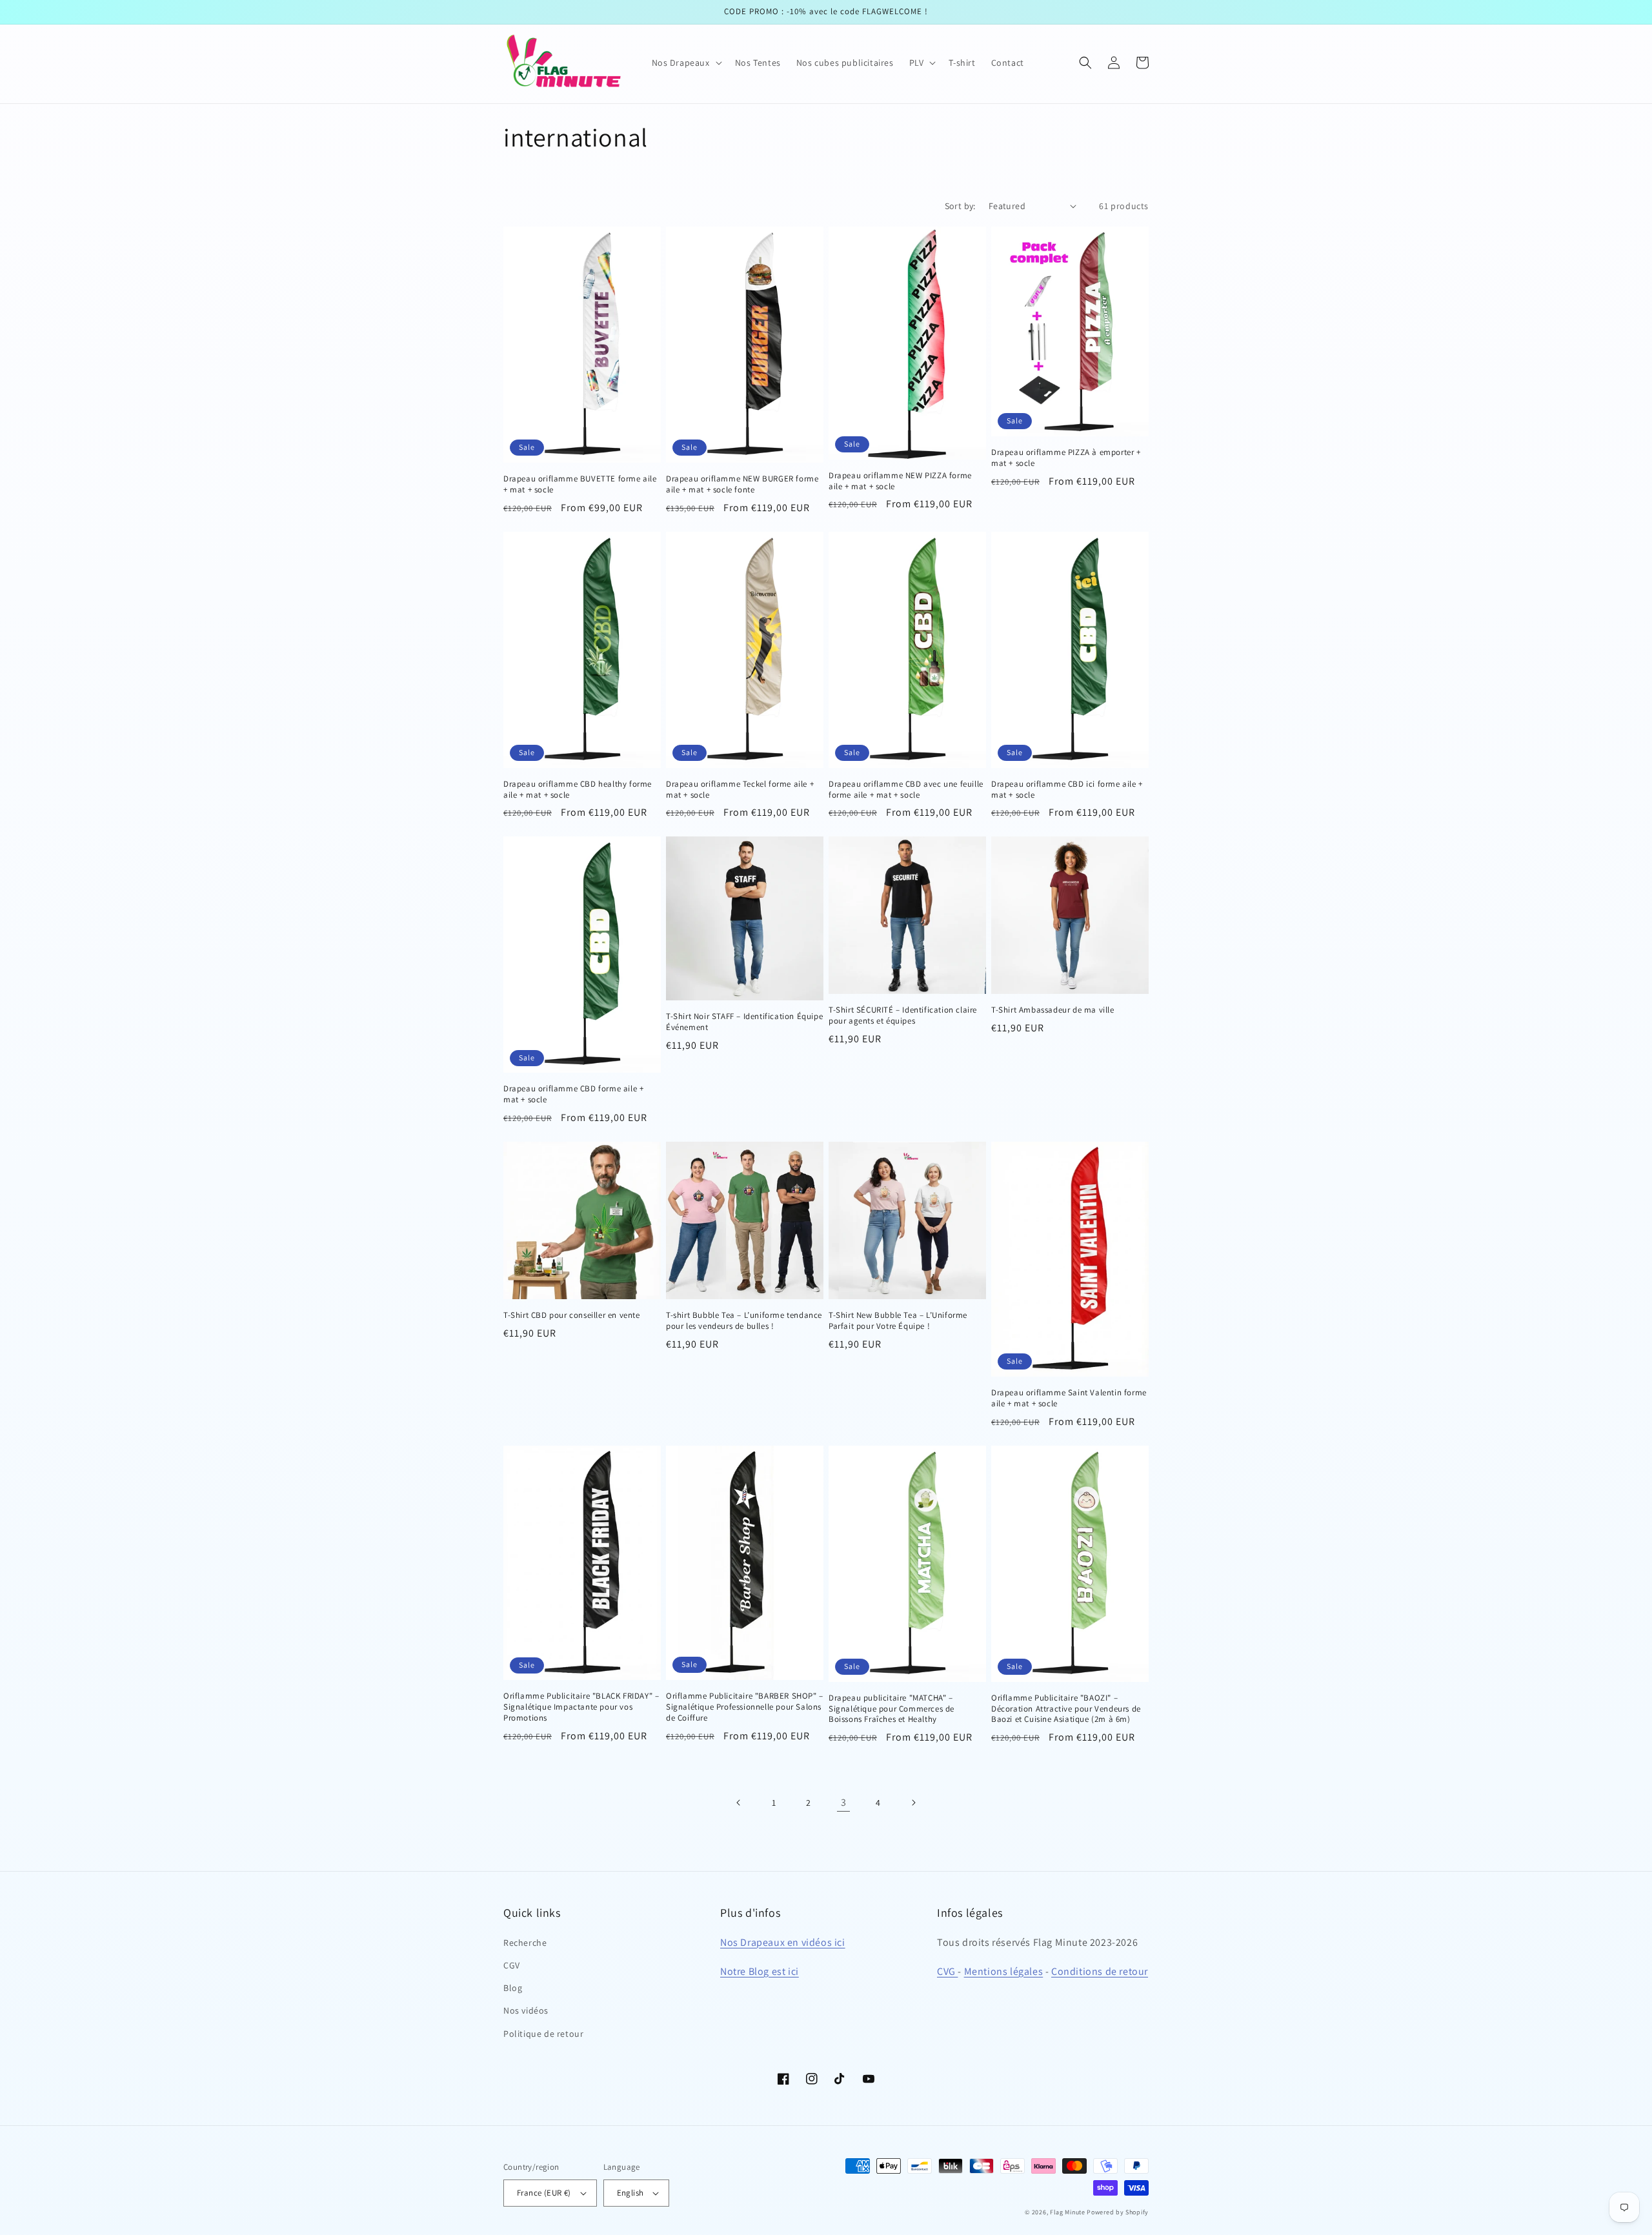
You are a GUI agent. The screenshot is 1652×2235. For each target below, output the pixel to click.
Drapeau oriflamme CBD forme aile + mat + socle (573, 1094)
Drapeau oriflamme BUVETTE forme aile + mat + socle (580, 484)
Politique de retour (543, 2034)
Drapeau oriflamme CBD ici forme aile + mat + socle (1067, 790)
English (630, 2193)
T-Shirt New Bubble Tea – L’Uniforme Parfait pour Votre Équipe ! (898, 1321)
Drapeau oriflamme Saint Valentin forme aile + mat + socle (1069, 1398)
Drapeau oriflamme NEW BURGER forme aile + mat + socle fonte (742, 484)
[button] (686, 63)
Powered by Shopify (1118, 2212)
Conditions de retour (1100, 1971)
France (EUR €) (544, 2193)
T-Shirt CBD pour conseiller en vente (572, 1315)
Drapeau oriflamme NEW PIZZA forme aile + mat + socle (900, 481)
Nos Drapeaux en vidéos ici (783, 1942)
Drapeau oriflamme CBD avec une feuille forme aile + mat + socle (906, 790)
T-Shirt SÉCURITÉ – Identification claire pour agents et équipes (903, 1016)
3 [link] (844, 1802)
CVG (947, 1971)
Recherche (525, 1943)
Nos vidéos (526, 2010)
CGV (512, 1965)
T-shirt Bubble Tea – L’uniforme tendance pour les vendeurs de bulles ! (744, 1321)
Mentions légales (1004, 1971)
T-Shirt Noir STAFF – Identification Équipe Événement (744, 1022)
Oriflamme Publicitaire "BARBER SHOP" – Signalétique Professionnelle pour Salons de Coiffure (745, 1707)
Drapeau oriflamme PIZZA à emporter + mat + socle (1066, 458)
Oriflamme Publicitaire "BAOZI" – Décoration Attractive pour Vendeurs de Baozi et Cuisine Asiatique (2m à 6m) (1066, 1709)
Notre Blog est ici (760, 1971)
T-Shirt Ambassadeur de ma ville (1053, 1010)
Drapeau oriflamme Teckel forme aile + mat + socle (740, 790)
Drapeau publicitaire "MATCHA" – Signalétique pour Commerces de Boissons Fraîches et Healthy (891, 1709)
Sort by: (960, 206)
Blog (513, 1988)
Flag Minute (1068, 2212)
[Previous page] (739, 1803)
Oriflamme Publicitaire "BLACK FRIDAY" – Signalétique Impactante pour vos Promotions (581, 1707)
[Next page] (913, 1803)
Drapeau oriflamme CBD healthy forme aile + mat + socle (578, 790)
